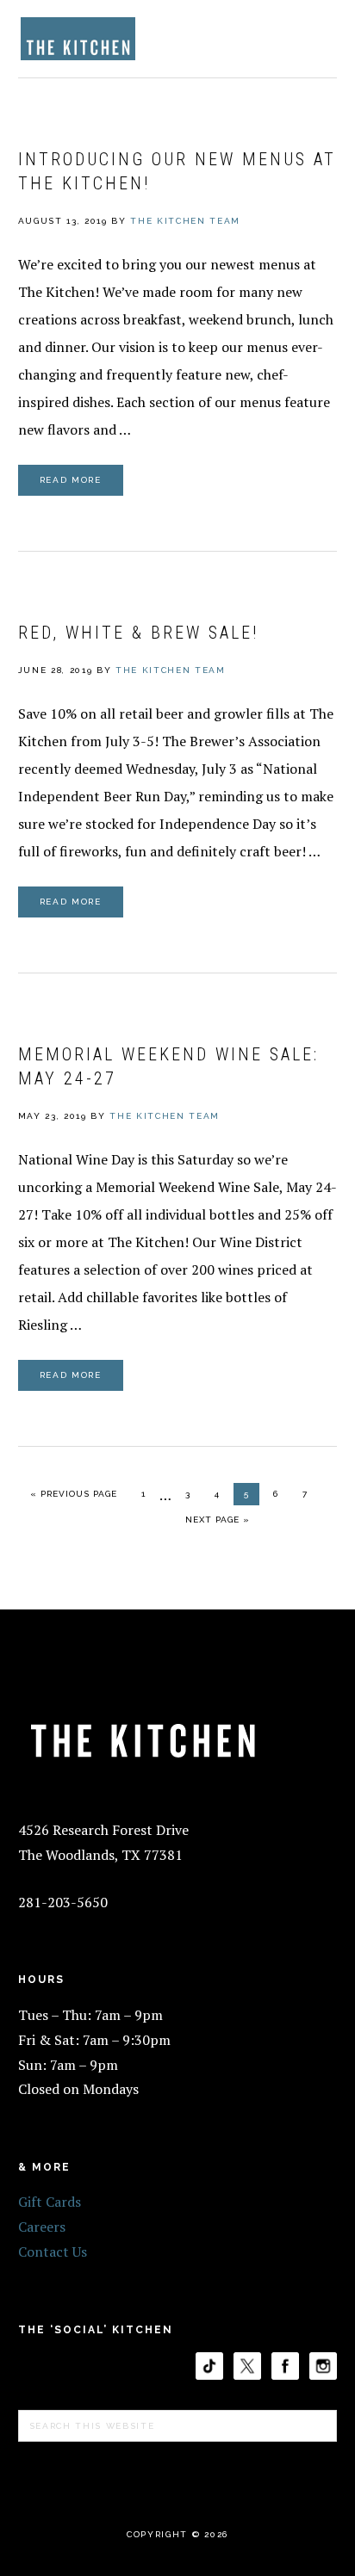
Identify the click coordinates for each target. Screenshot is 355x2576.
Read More (71, 480)
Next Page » (217, 1519)
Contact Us (53, 2252)
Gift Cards (50, 2202)
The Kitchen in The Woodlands (78, 39)
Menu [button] (318, 36)
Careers (42, 2227)
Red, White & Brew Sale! (138, 633)
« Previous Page (74, 1493)
